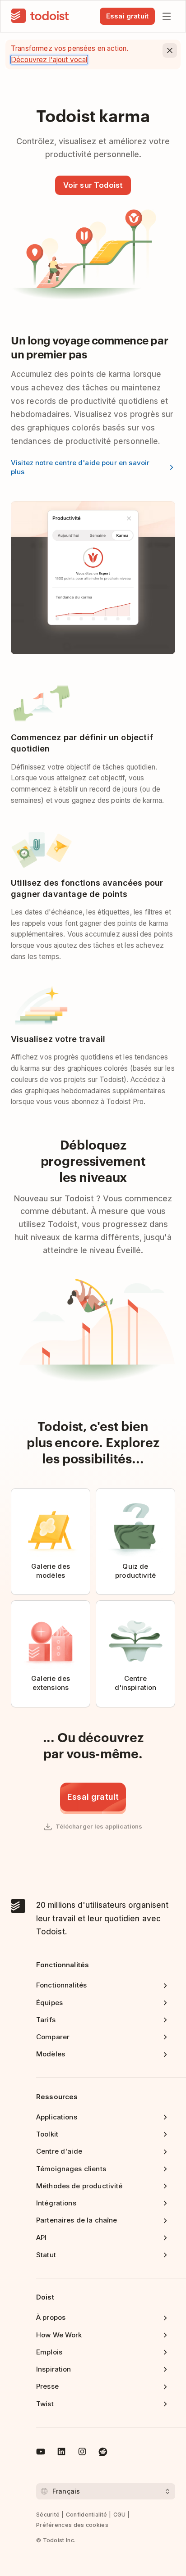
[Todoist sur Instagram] (82, 2453)
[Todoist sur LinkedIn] (61, 2453)
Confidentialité (87, 2515)
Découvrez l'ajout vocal (49, 60)
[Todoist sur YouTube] (41, 2453)
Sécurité (48, 2515)
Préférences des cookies (72, 2525)
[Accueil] (40, 16)
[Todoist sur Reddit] (103, 2453)
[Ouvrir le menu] (167, 16)
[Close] (170, 50)
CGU (120, 2515)
